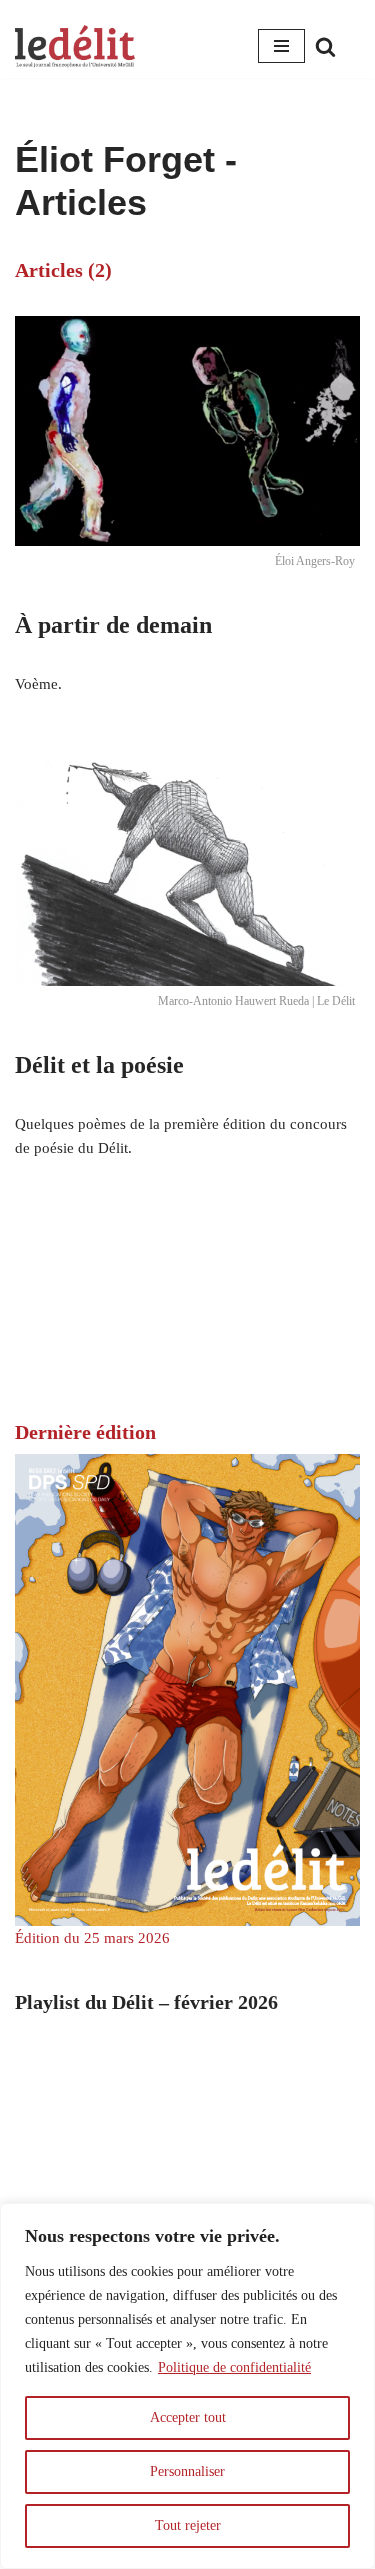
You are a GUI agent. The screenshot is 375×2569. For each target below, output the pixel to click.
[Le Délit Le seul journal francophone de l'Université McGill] (75, 46)
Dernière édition (85, 1432)
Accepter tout (188, 2417)
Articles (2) (63, 270)
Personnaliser (187, 2471)
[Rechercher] (325, 46)
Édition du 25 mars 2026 (92, 1938)
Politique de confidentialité (234, 2367)
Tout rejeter (188, 2525)
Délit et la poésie (99, 1065)
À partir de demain (113, 625)
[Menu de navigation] (281, 46)
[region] (187, 2386)
